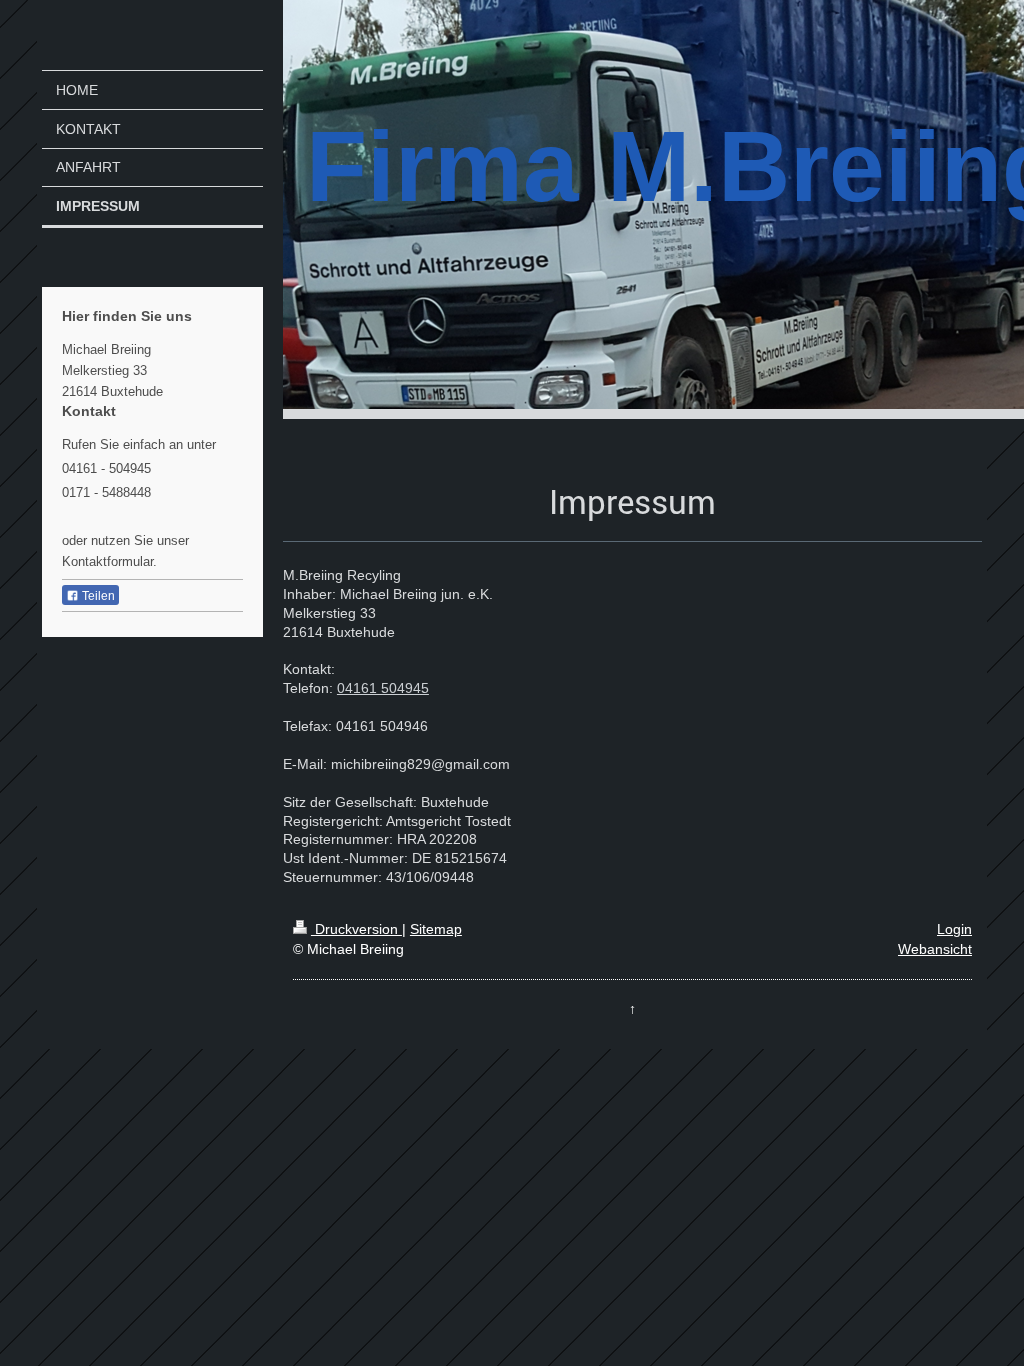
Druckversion (356, 929)
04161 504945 (383, 688)
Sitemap (436, 929)
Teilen (97, 596)
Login (954, 929)
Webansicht (935, 949)
